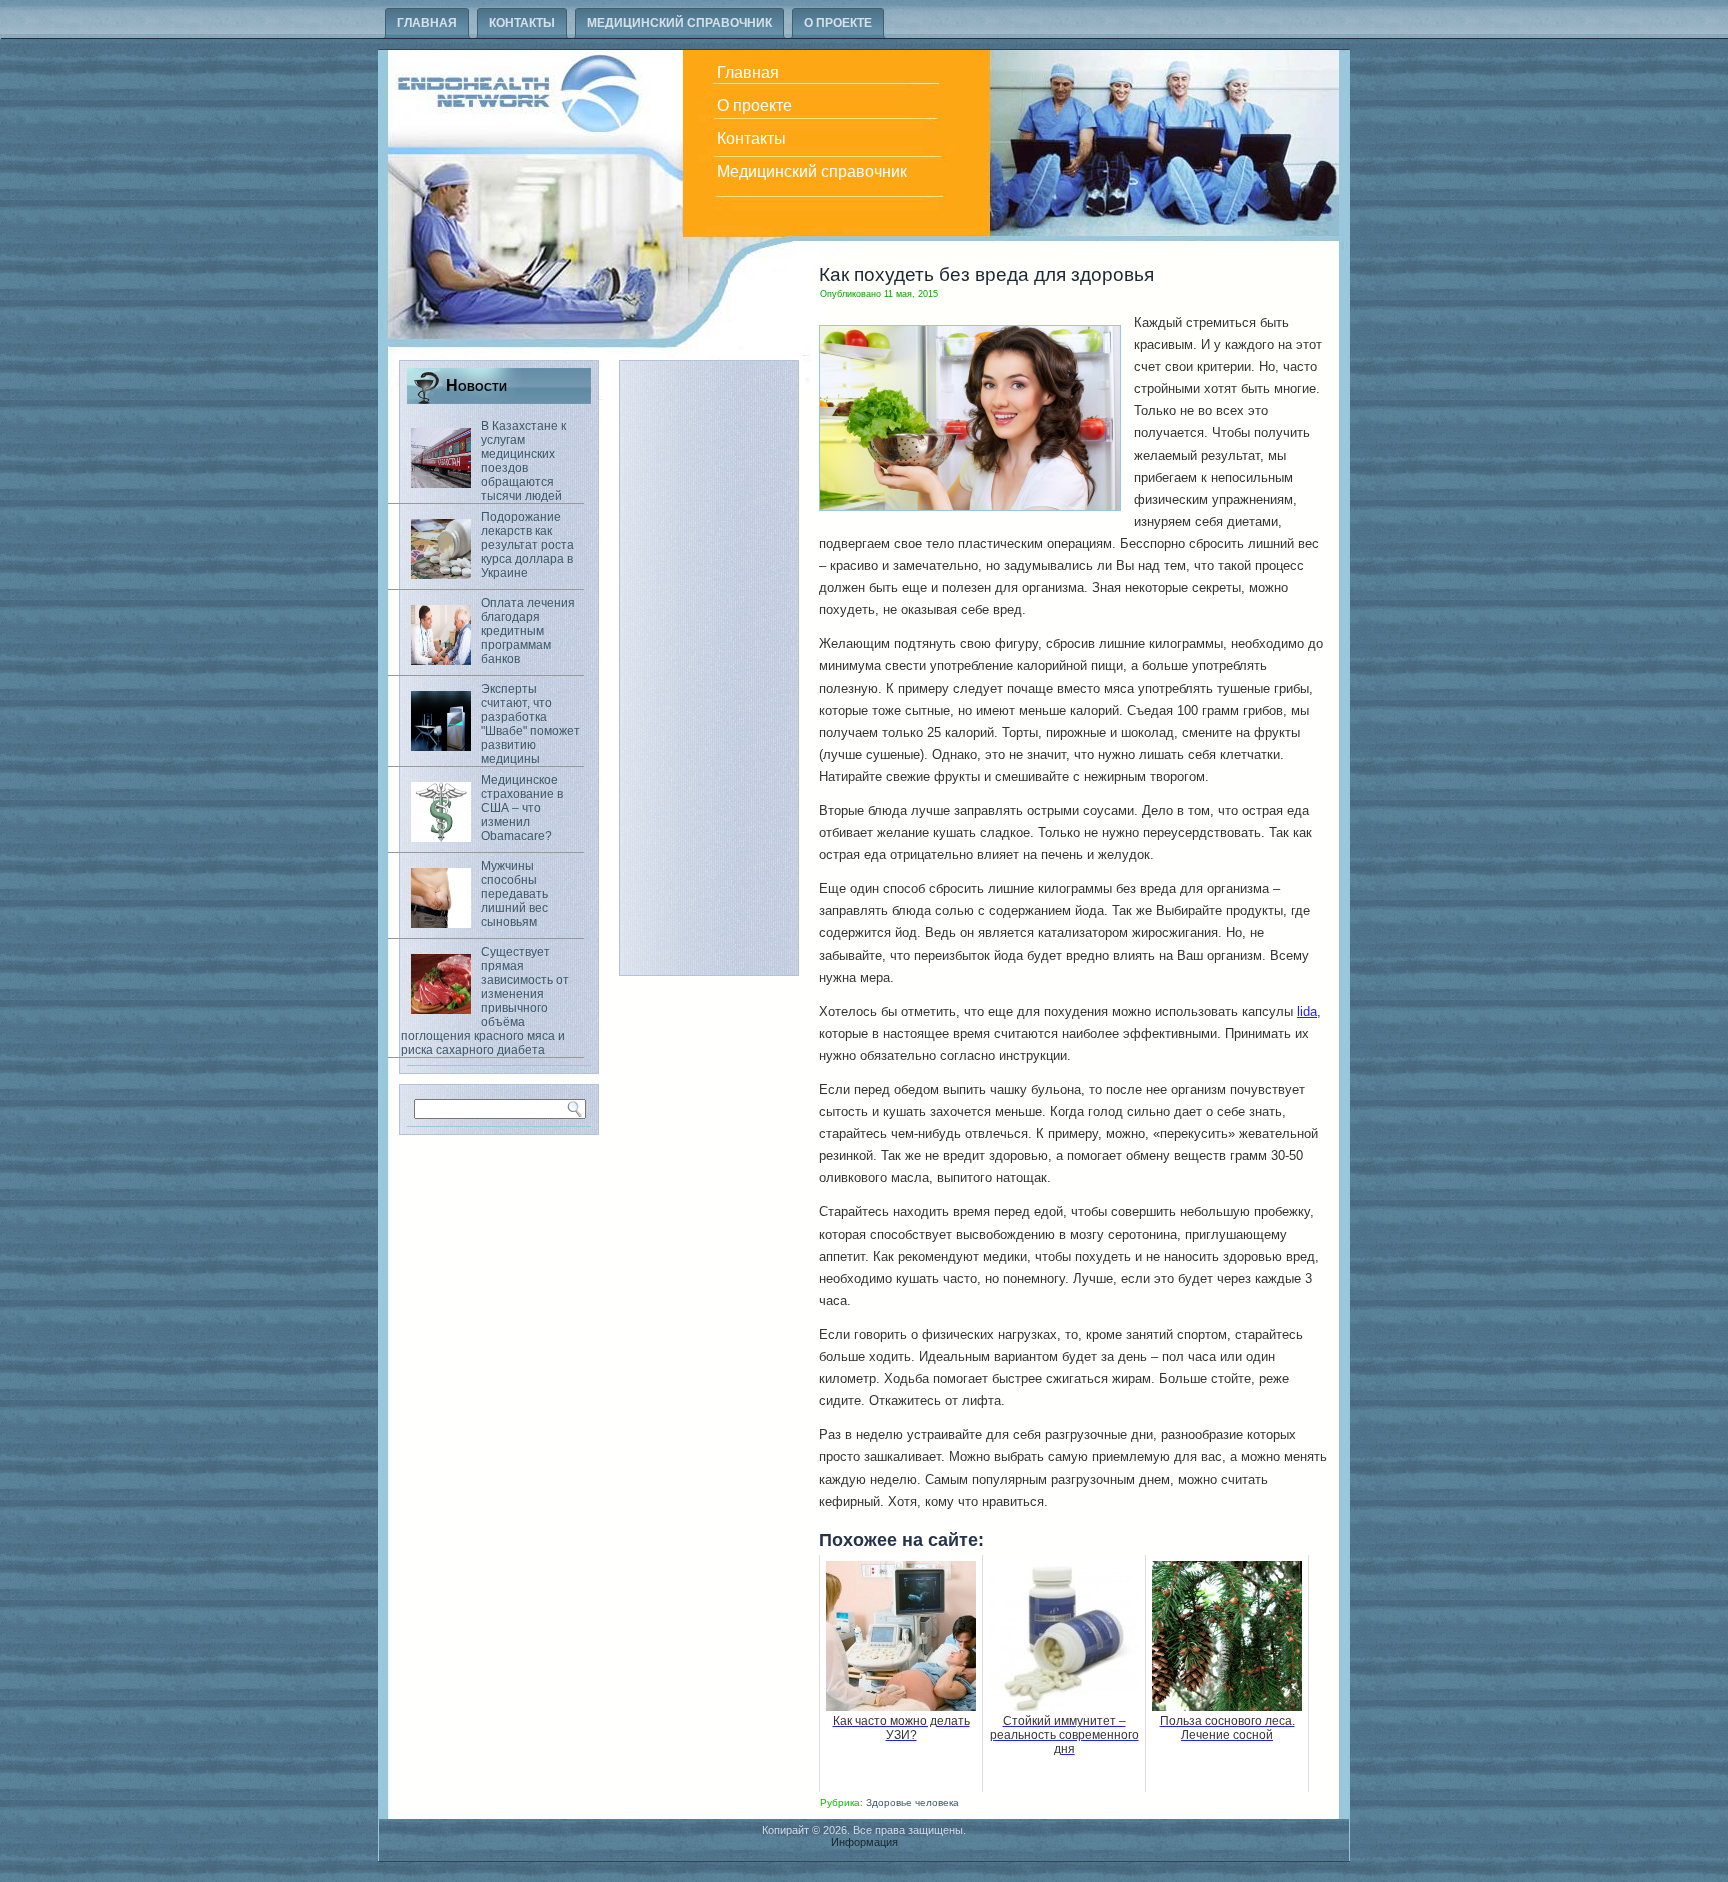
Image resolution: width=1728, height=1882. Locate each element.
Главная (427, 23)
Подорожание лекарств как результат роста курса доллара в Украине (527, 545)
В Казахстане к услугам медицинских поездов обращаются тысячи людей (523, 461)
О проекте (838, 23)
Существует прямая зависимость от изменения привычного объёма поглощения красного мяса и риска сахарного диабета (485, 1001)
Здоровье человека (912, 1802)
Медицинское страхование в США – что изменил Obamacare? (522, 808)
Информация (864, 1842)
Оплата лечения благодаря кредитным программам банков (528, 631)
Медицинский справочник (679, 23)
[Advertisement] (709, 668)
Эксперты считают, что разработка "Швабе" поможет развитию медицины (530, 724)
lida (1307, 1011)
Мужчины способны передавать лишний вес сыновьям (514, 894)
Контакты (522, 23)
